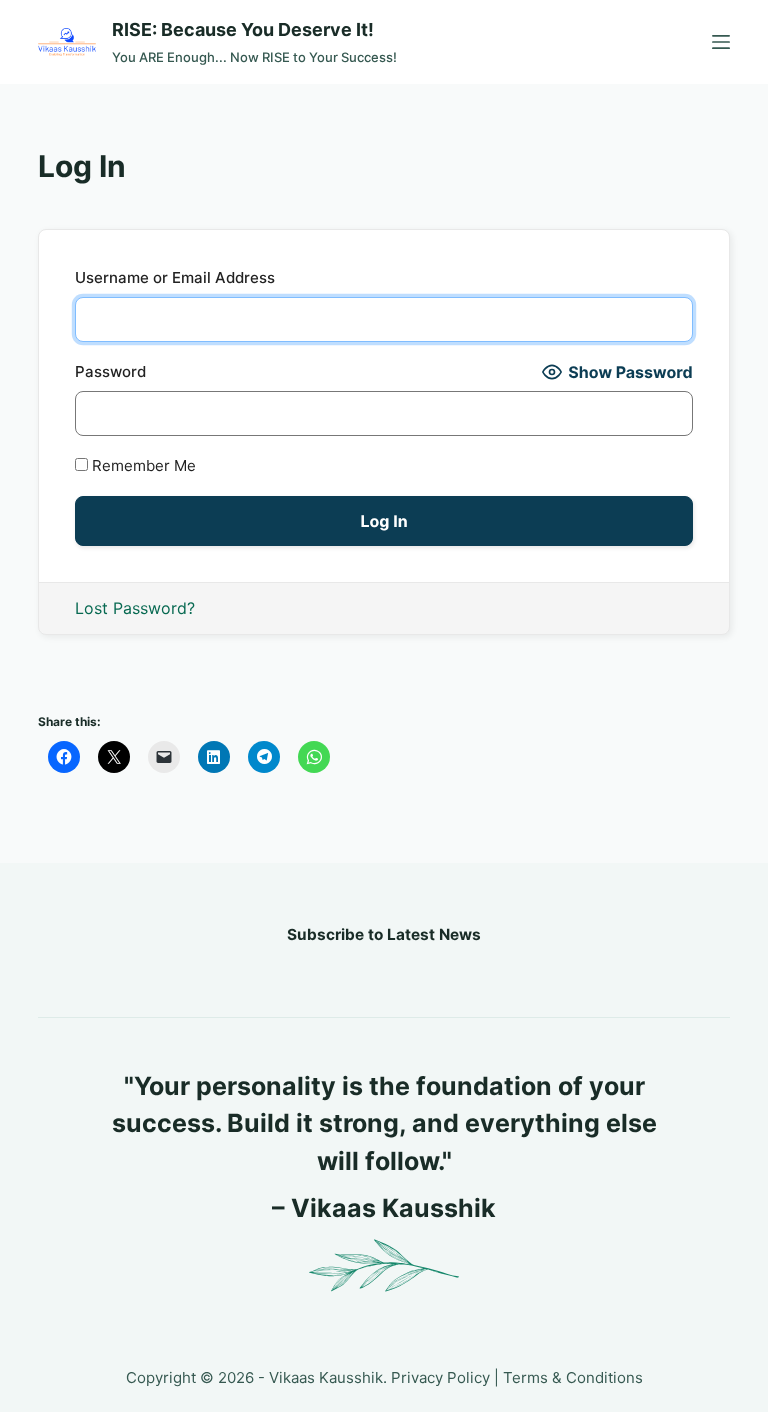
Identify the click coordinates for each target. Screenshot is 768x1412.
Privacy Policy (440, 1377)
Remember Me (142, 465)
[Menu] (721, 42)
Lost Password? (135, 608)
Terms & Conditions (573, 1377)
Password (110, 371)
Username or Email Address (175, 277)
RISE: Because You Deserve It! (243, 29)
